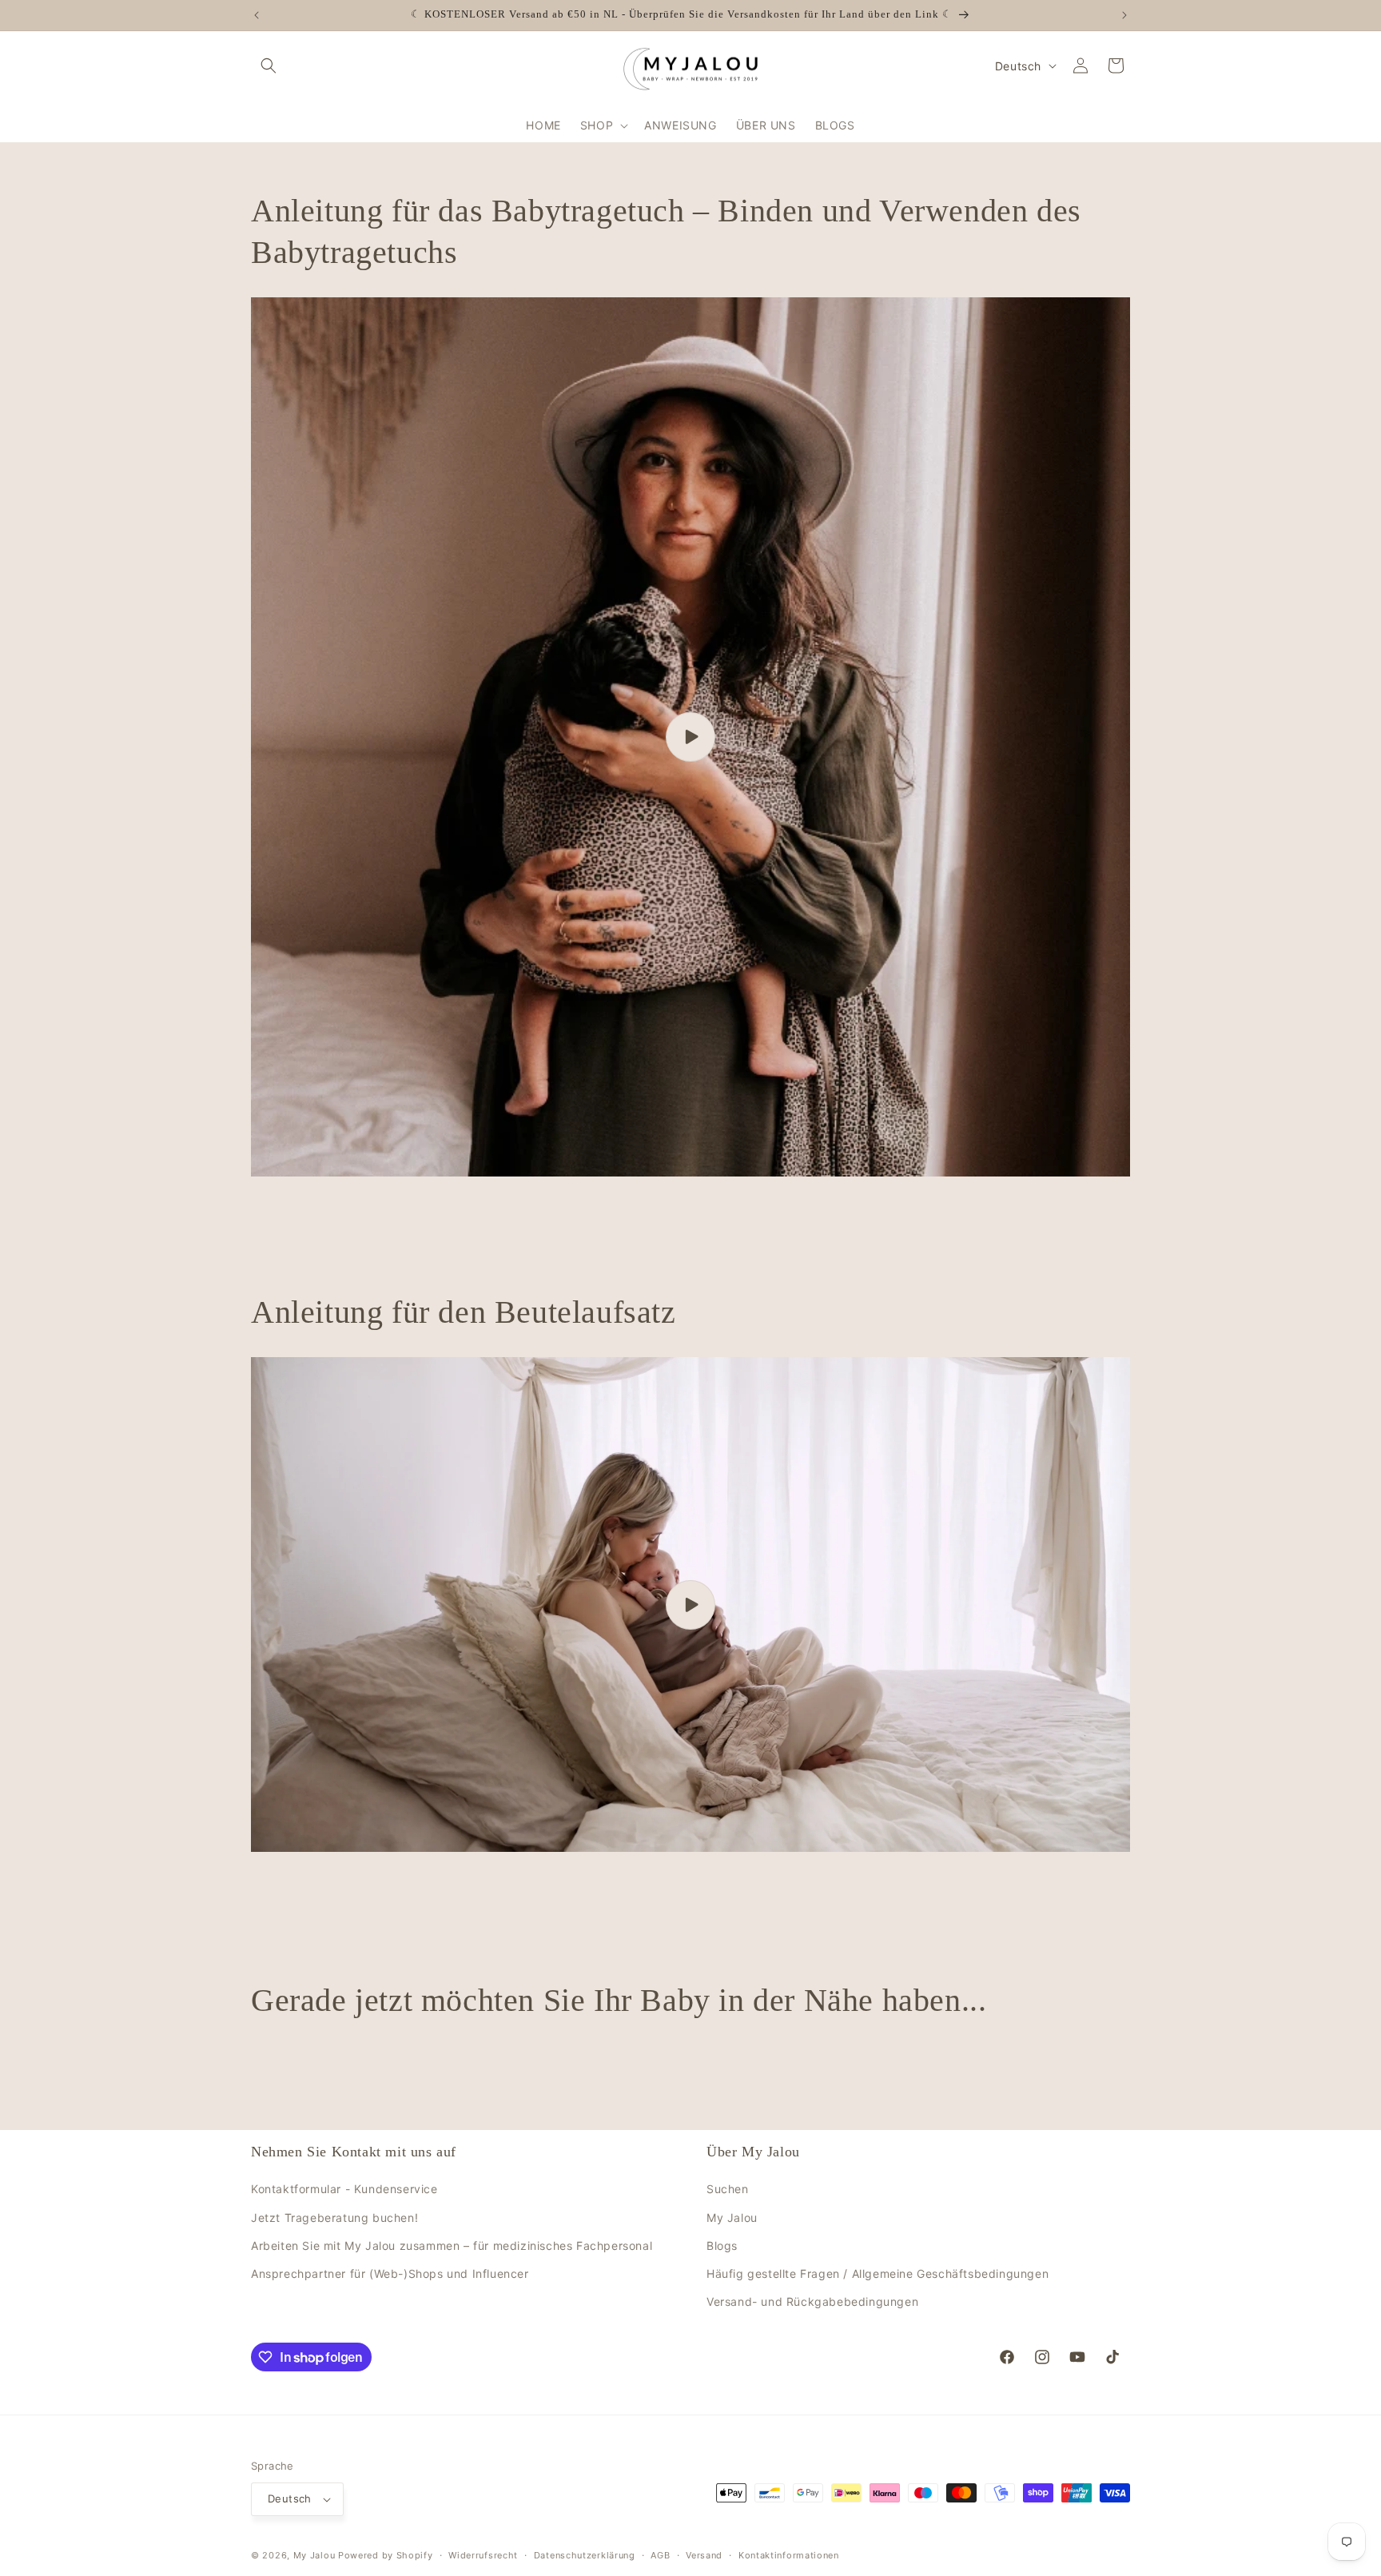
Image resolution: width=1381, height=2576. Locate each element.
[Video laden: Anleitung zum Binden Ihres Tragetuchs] (690, 737)
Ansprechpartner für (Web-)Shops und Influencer (390, 2273)
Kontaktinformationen (789, 2554)
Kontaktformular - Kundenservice (344, 2189)
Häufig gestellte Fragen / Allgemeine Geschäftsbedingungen (878, 2273)
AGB (660, 2554)
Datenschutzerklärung (585, 2554)
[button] (269, 66)
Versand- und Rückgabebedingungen (812, 2301)
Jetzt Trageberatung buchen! (334, 2217)
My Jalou (732, 2217)
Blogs (722, 2246)
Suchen (728, 2189)
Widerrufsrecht (483, 2554)
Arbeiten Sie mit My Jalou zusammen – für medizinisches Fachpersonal (452, 2246)
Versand (704, 2554)
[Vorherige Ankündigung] (257, 15)
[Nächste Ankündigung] (1124, 15)
